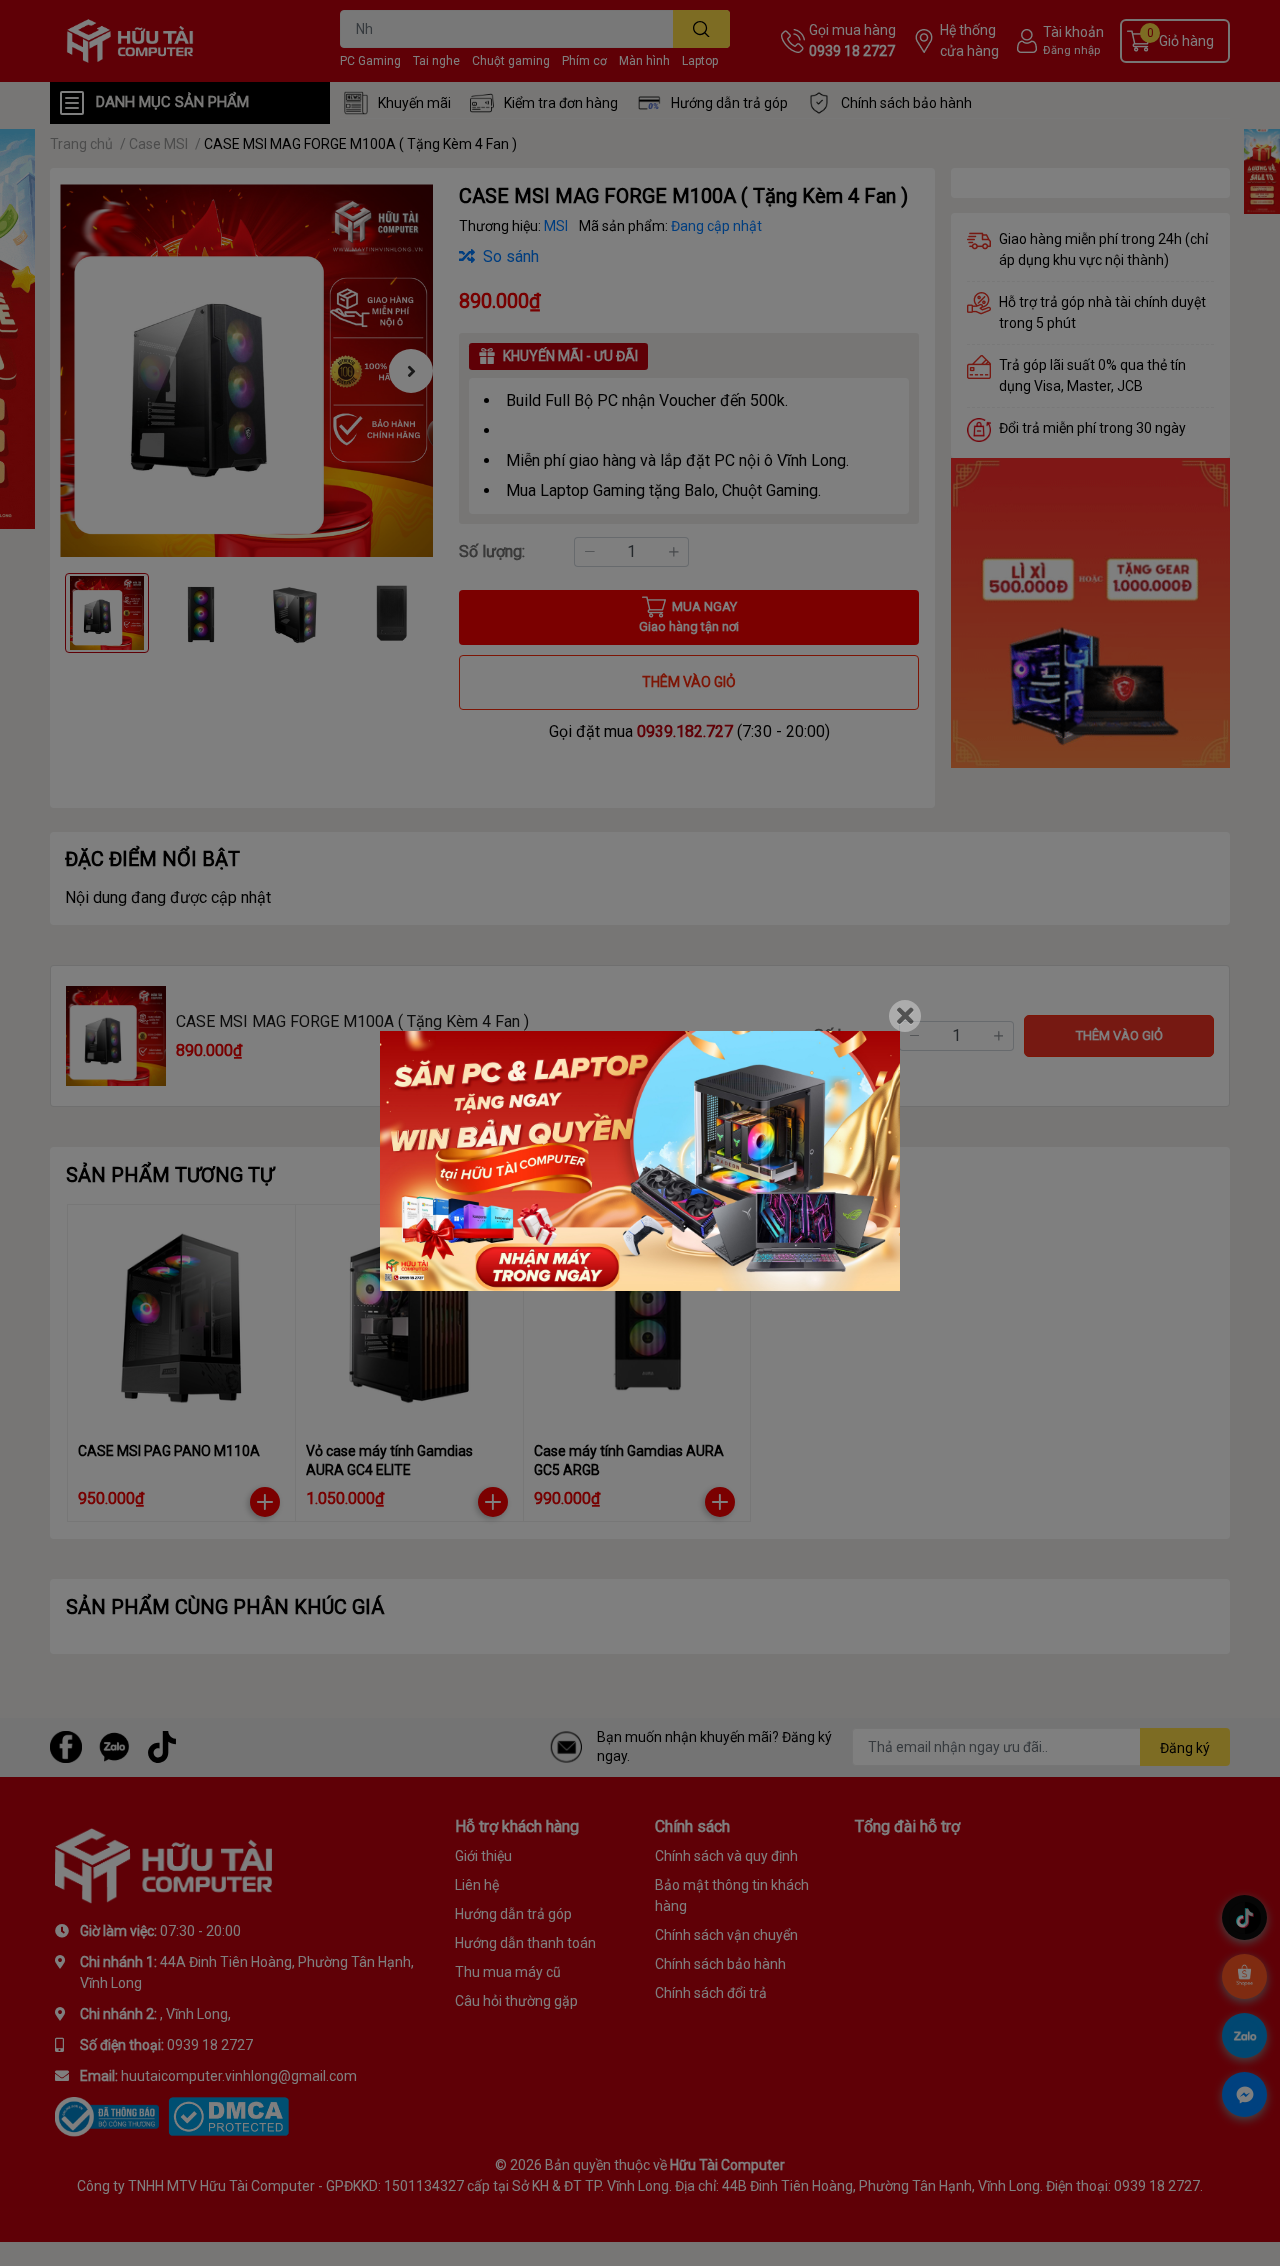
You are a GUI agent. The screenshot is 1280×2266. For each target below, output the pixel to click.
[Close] (905, 1016)
